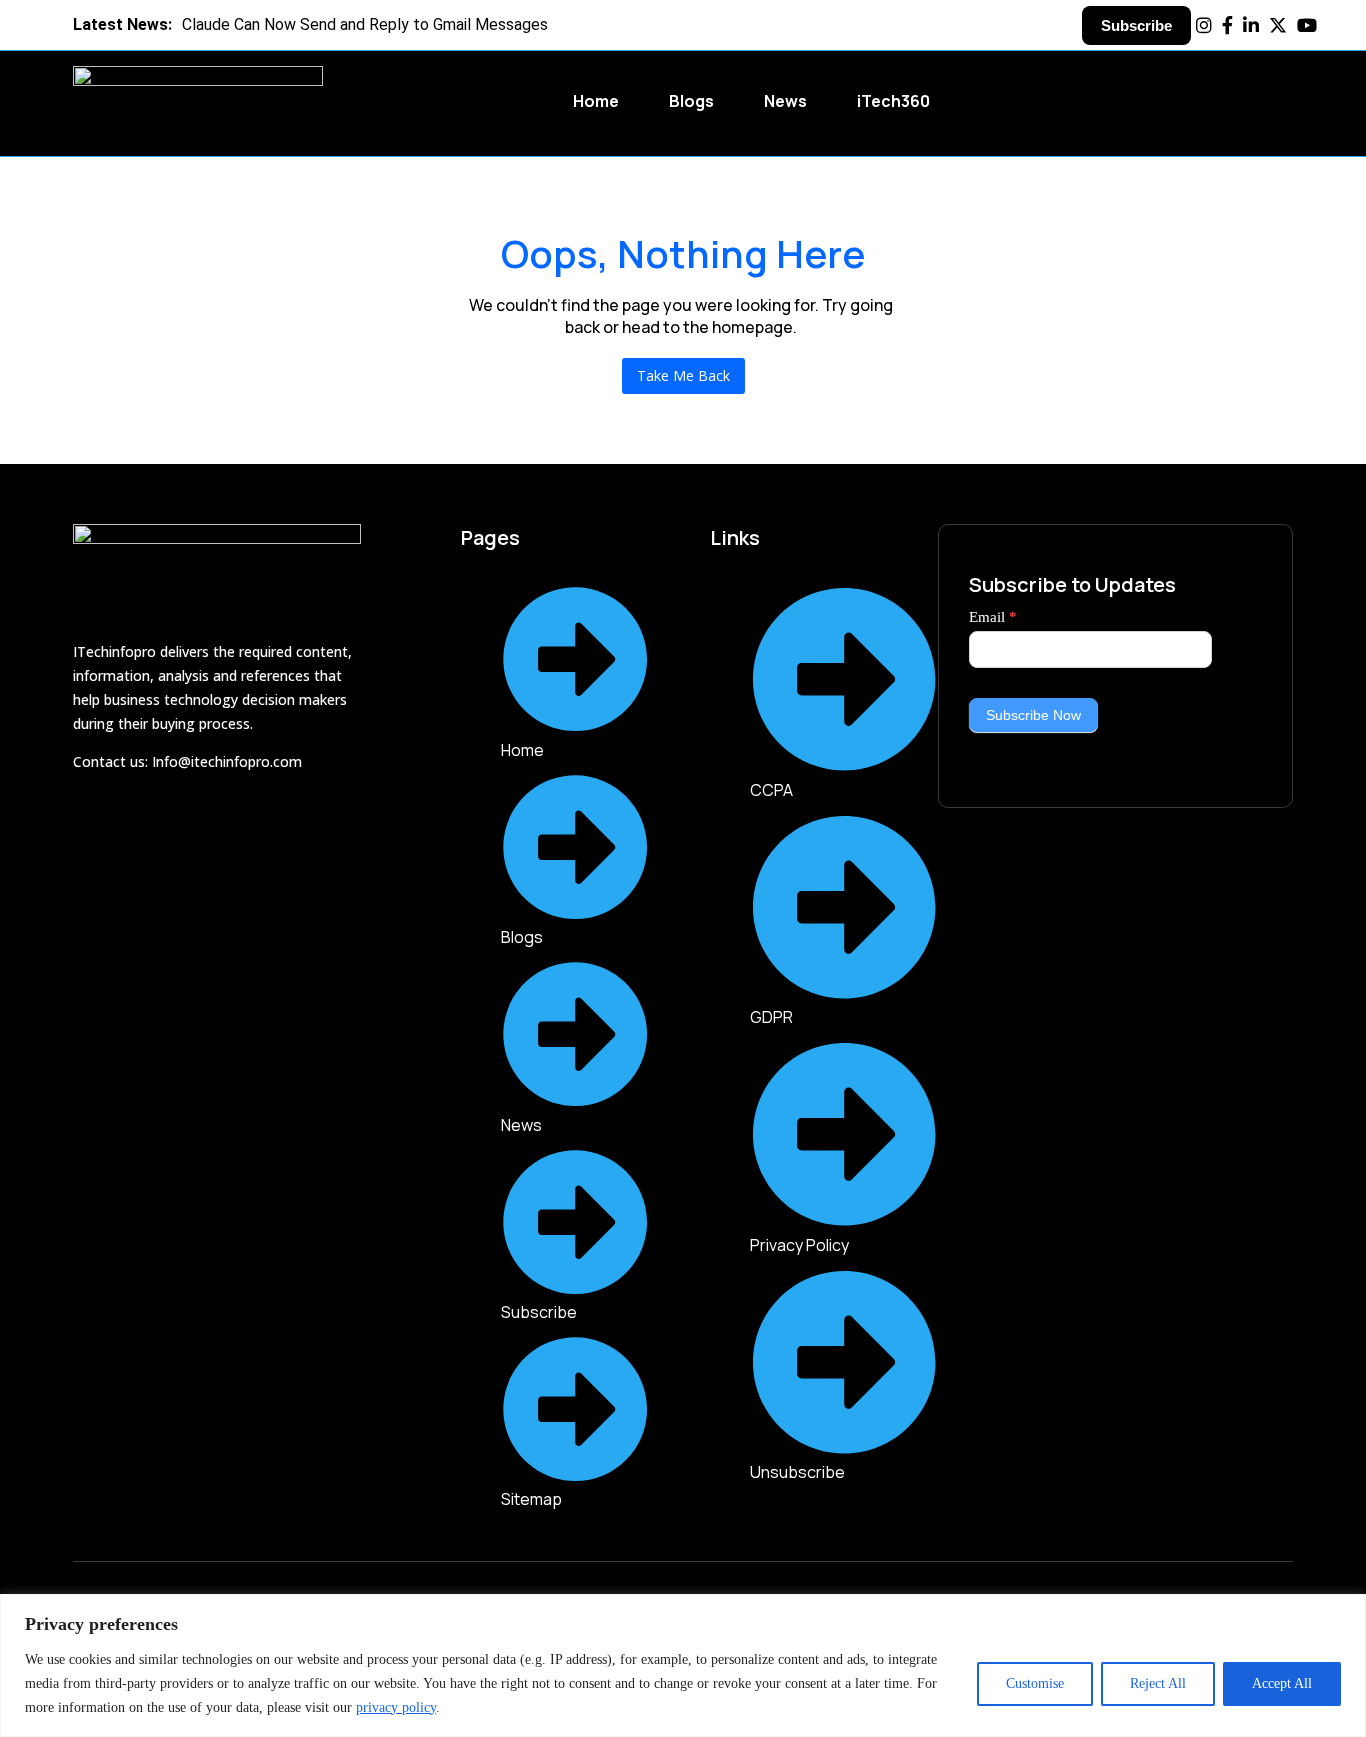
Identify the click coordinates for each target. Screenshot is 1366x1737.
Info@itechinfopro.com (227, 761)
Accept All (1282, 1683)
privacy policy (396, 1707)
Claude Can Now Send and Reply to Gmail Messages (310, 24)
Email (993, 617)
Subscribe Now (1033, 715)
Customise (1035, 1683)
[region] (683, 1665)
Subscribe (1136, 25)
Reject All (1158, 1683)
